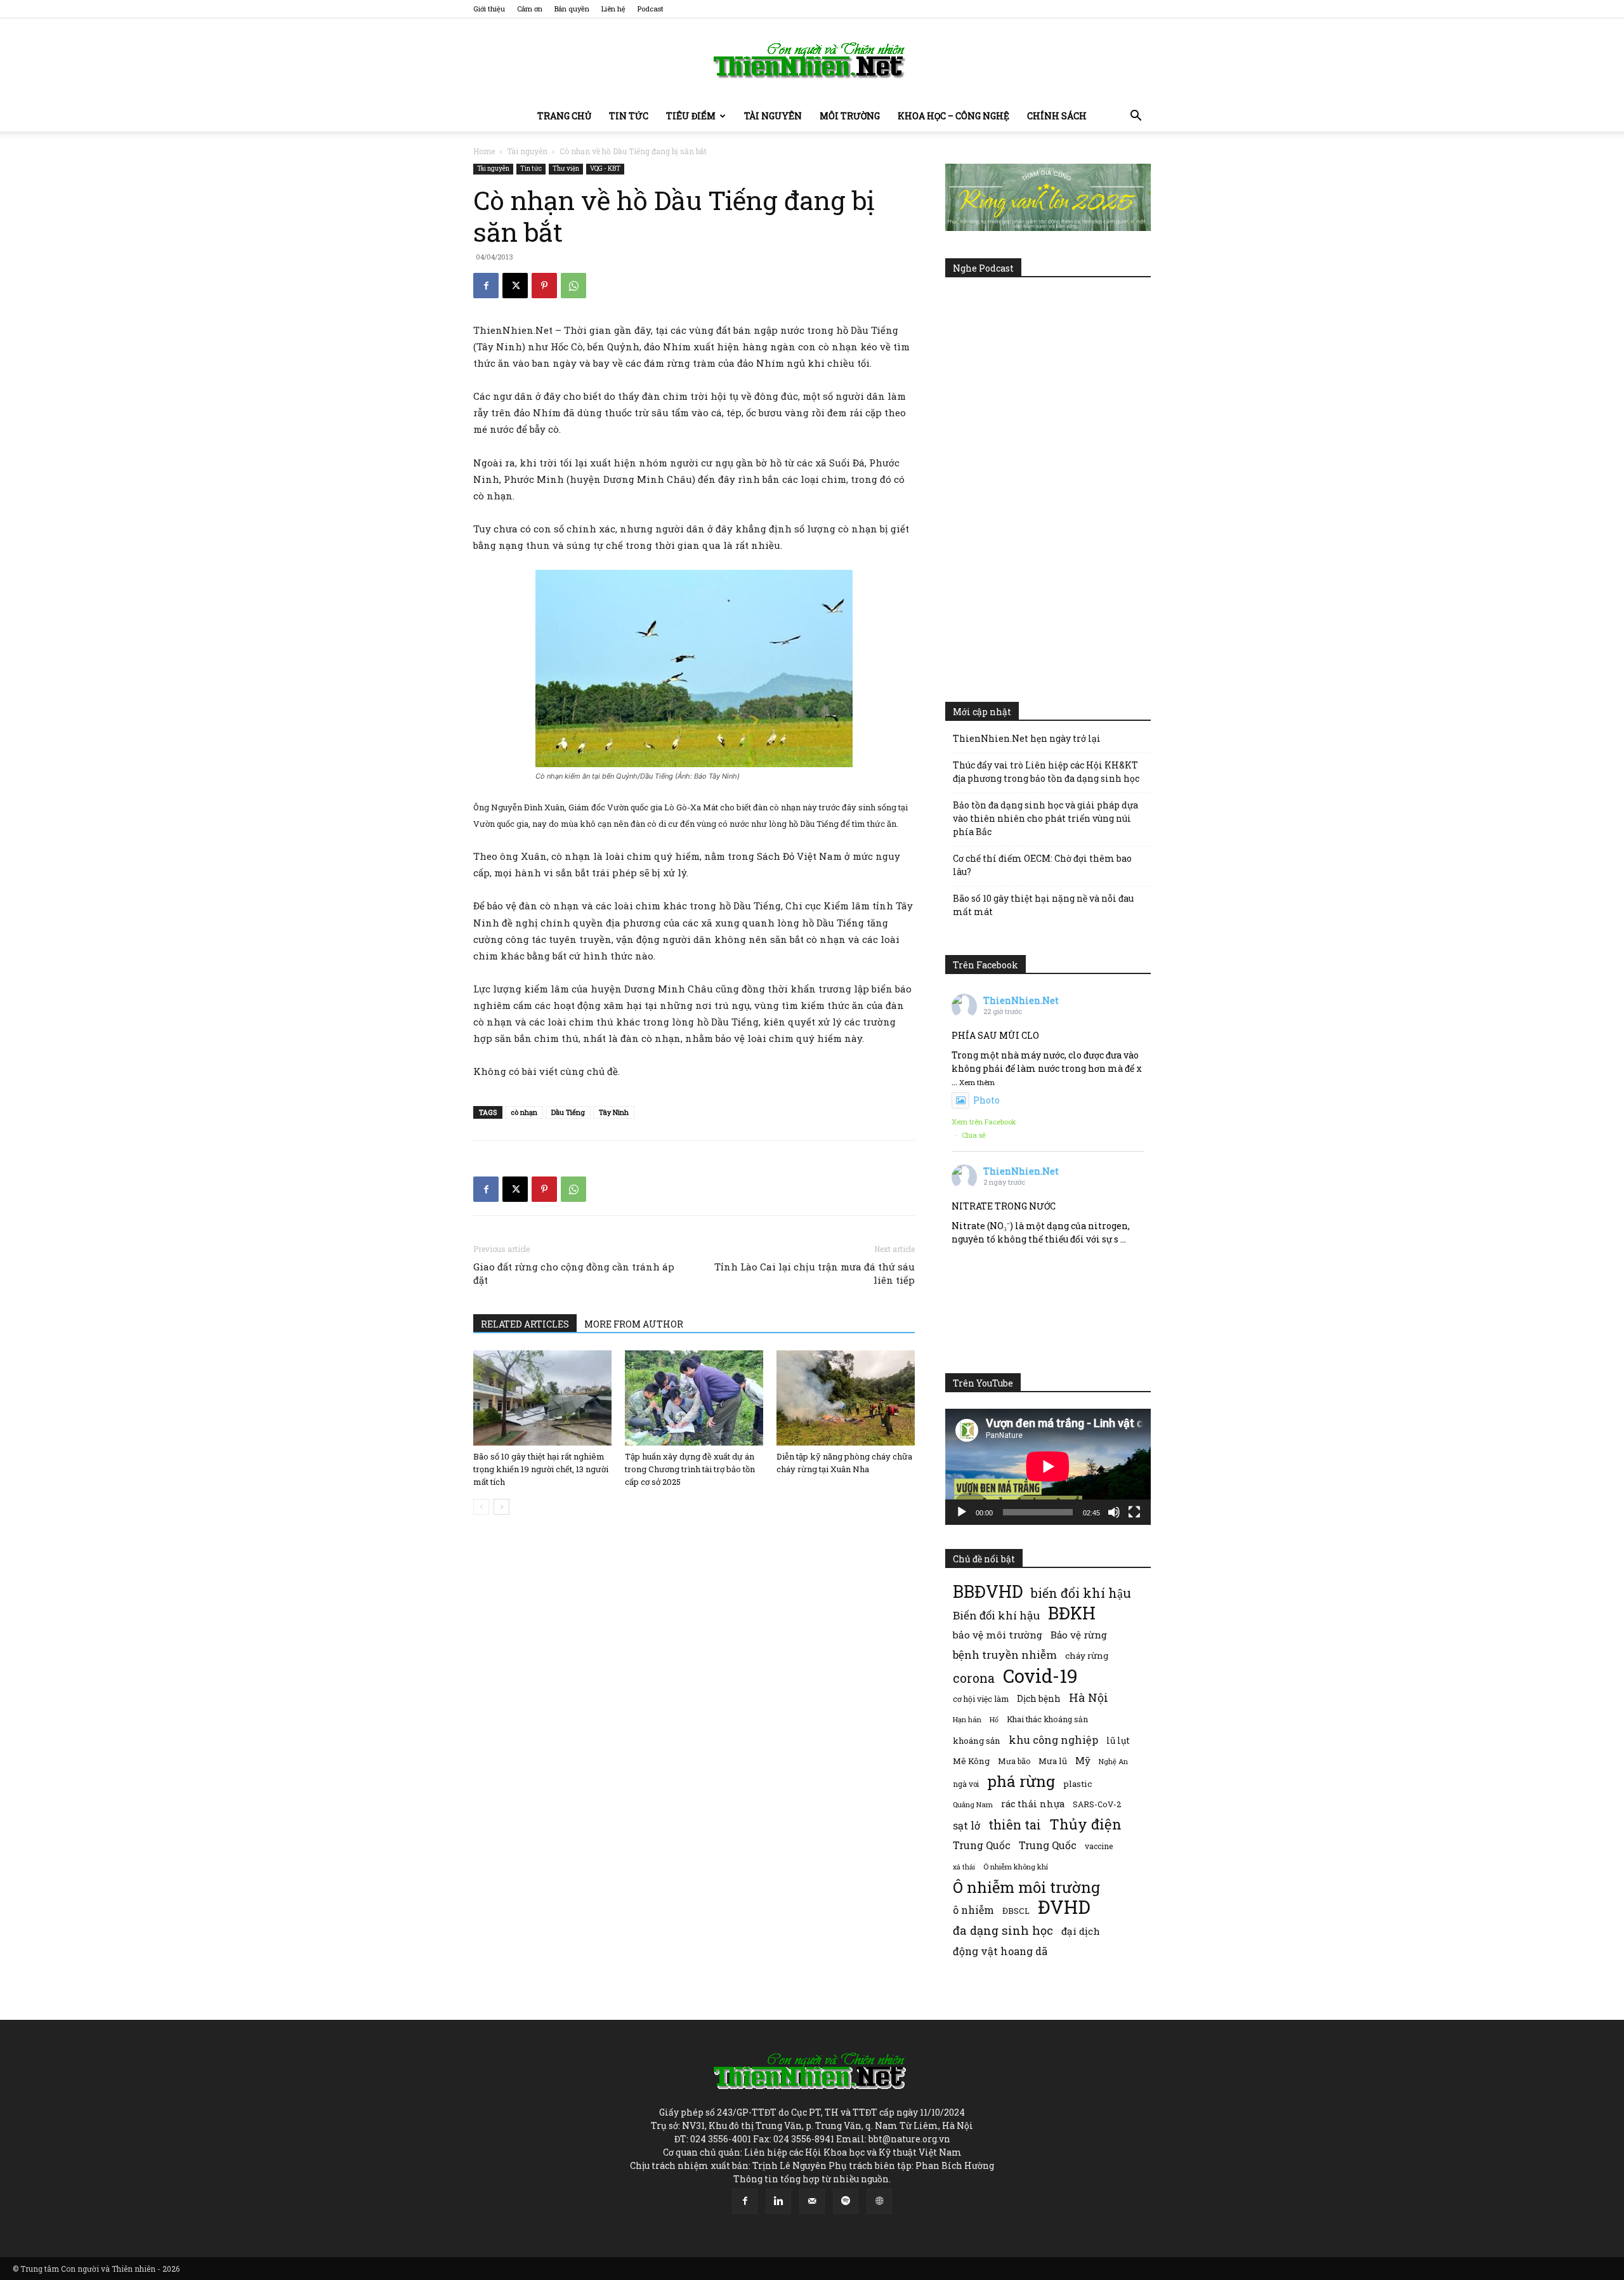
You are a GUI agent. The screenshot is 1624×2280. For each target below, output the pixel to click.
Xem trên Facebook (984, 1122)
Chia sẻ (974, 1135)
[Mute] (1114, 1512)
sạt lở (966, 1825)
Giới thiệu (489, 9)
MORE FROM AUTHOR (634, 1324)
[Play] (962, 1512)
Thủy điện (1085, 1824)
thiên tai (1015, 1825)
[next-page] (501, 1507)
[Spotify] (846, 2201)
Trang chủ (564, 116)
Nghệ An (1113, 1761)
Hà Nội (1089, 1698)
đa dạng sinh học (1003, 1931)
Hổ (994, 1720)
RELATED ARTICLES (525, 1324)
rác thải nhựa (1033, 1804)
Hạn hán (967, 1719)
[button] (1136, 117)
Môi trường (850, 116)
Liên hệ (613, 9)
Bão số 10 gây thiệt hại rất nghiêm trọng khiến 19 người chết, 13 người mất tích (541, 1469)
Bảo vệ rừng (1079, 1635)
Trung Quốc (982, 1845)
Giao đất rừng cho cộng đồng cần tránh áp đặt (574, 1273)
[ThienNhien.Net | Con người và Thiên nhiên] (812, 60)
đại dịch (1081, 1931)
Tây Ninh (614, 1112)
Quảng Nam (973, 1804)
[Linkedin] (778, 2201)
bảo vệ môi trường (998, 1635)
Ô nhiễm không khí (1016, 1867)
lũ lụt (1118, 1740)
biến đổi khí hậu (1081, 1593)
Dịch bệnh (1039, 1698)
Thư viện (566, 168)
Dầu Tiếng (568, 1112)
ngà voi (966, 1784)
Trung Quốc (1048, 1845)
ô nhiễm (973, 1910)
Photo (986, 1100)
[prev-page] (481, 1507)
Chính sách (1057, 116)
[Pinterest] (544, 286)
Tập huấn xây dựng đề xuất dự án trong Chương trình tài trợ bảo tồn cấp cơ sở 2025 (690, 1469)
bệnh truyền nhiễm (1005, 1655)
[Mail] (812, 2201)
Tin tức (629, 116)
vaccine (1099, 1846)
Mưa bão (1014, 1761)
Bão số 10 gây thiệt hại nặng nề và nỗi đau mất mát (1043, 905)
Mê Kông (971, 1761)
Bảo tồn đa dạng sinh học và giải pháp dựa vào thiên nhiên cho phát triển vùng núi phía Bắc (1045, 818)
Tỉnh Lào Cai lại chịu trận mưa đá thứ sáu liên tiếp (815, 1273)
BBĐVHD (988, 1591)
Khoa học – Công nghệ (953, 116)
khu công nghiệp (1053, 1740)
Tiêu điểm (691, 116)
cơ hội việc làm (981, 1699)
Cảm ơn (530, 9)
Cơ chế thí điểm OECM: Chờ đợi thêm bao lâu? (1042, 865)
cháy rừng (1087, 1656)
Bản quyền (572, 9)
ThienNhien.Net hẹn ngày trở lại (1027, 738)
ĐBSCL (1016, 1911)
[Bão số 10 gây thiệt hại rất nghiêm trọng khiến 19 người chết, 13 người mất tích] (542, 1398)
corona (974, 1678)
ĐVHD (1064, 1907)
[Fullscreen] (1134, 1512)
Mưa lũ (1053, 1761)
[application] (1048, 1466)
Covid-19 (1040, 1676)
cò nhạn (524, 1112)
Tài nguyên (773, 116)
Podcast (651, 9)
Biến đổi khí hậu (996, 1615)
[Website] (879, 2201)
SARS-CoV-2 (1097, 1804)
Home (484, 151)
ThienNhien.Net (1021, 1000)
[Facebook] (486, 286)
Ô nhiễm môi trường (1026, 1887)
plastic (1077, 1784)
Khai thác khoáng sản (1047, 1719)
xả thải (964, 1867)
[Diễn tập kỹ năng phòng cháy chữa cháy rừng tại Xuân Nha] (846, 1398)
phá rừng (1021, 1781)
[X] (515, 286)
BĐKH (1072, 1613)
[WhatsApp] (573, 286)
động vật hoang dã (1000, 1951)
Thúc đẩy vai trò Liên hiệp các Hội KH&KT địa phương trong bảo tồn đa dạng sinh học (1046, 772)
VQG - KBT (605, 168)
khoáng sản (977, 1741)
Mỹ (1083, 1760)
